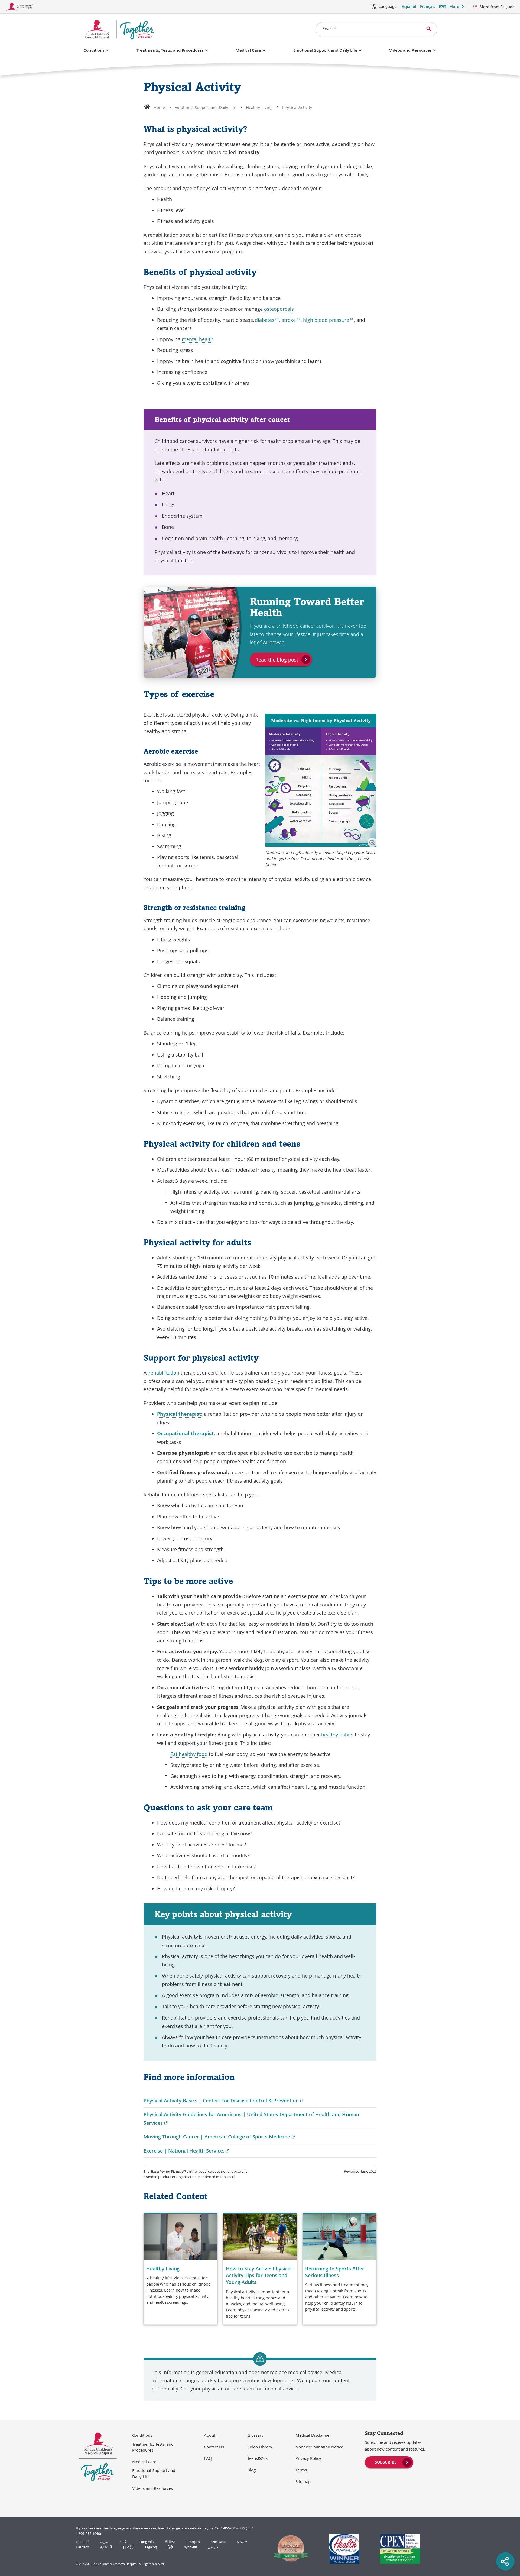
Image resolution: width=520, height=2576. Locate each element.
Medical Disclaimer (313, 2435)
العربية (105, 2542)
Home (159, 107)
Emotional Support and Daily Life (325, 50)
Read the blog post (277, 660)
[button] (372, 843)
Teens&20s (257, 2458)
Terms (301, 2470)
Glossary (255, 2435)
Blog (251, 2470)
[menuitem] (389, 2462)
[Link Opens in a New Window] (288, 2549)
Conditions (94, 50)
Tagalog (151, 2547)
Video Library (260, 2447)
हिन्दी (442, 6)
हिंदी (170, 2547)
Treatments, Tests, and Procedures (170, 50)
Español (409, 6)
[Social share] (505, 2561)
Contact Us (214, 2447)
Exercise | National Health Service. (186, 2151)
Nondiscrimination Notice (319, 2447)
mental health (198, 339)
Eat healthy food (189, 1754)
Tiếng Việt (146, 2542)
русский (190, 2547)
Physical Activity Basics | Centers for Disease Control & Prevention (224, 2101)
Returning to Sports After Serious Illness (335, 2272)
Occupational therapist (185, 1433)
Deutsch (82, 2547)
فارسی (213, 2547)
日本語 (128, 2547)
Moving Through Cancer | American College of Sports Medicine (219, 2137)
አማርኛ (242, 2542)
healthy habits (337, 1735)
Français (428, 6)
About (210, 2435)
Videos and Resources (410, 50)
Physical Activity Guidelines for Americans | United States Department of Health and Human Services (251, 2119)
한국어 (170, 2542)
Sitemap (303, 2481)
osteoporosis (279, 309)
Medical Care (248, 50)
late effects (226, 449)
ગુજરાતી (106, 2547)
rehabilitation (164, 1373)
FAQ (208, 2458)
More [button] (454, 6)
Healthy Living (259, 107)
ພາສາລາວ (218, 2542)
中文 (124, 2542)
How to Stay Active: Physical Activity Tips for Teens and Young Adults (259, 2275)
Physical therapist (179, 1414)
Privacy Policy (308, 2458)
